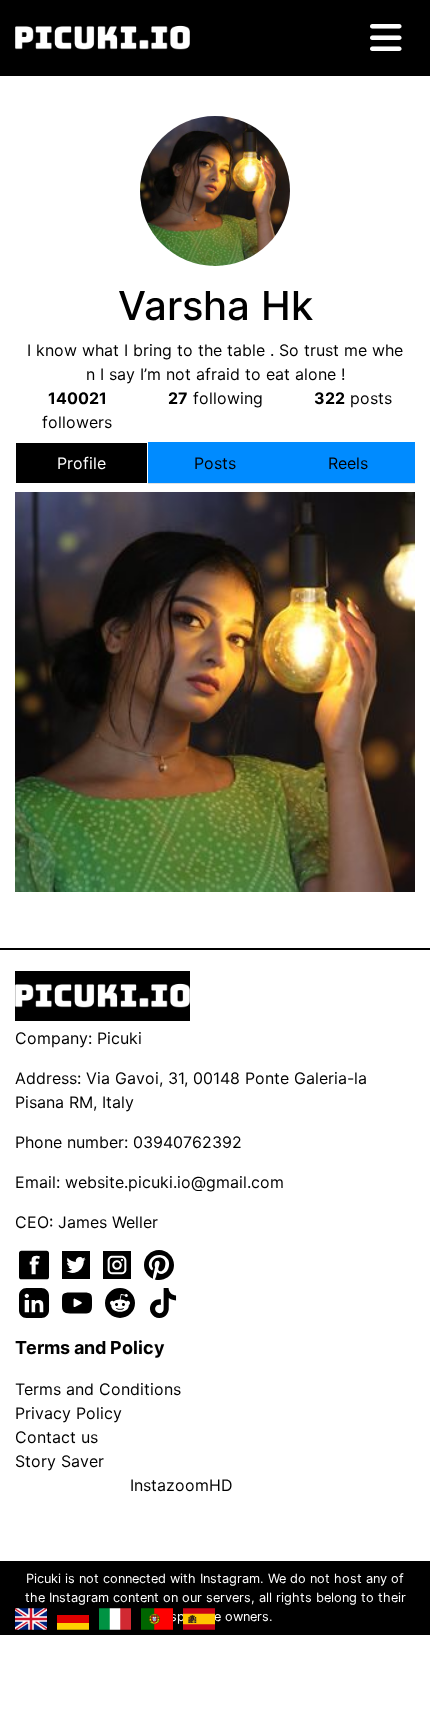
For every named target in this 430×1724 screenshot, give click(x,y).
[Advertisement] (215, 646)
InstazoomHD (181, 1485)
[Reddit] (122, 1301)
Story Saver (59, 1461)
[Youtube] (79, 1301)
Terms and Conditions (98, 1389)
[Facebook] (36, 1263)
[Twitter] (78, 1263)
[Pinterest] (159, 1263)
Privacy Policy (68, 1413)
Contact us (56, 1437)
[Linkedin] (36, 1301)
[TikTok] (163, 1301)
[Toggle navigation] (386, 38)
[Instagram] (119, 1263)
